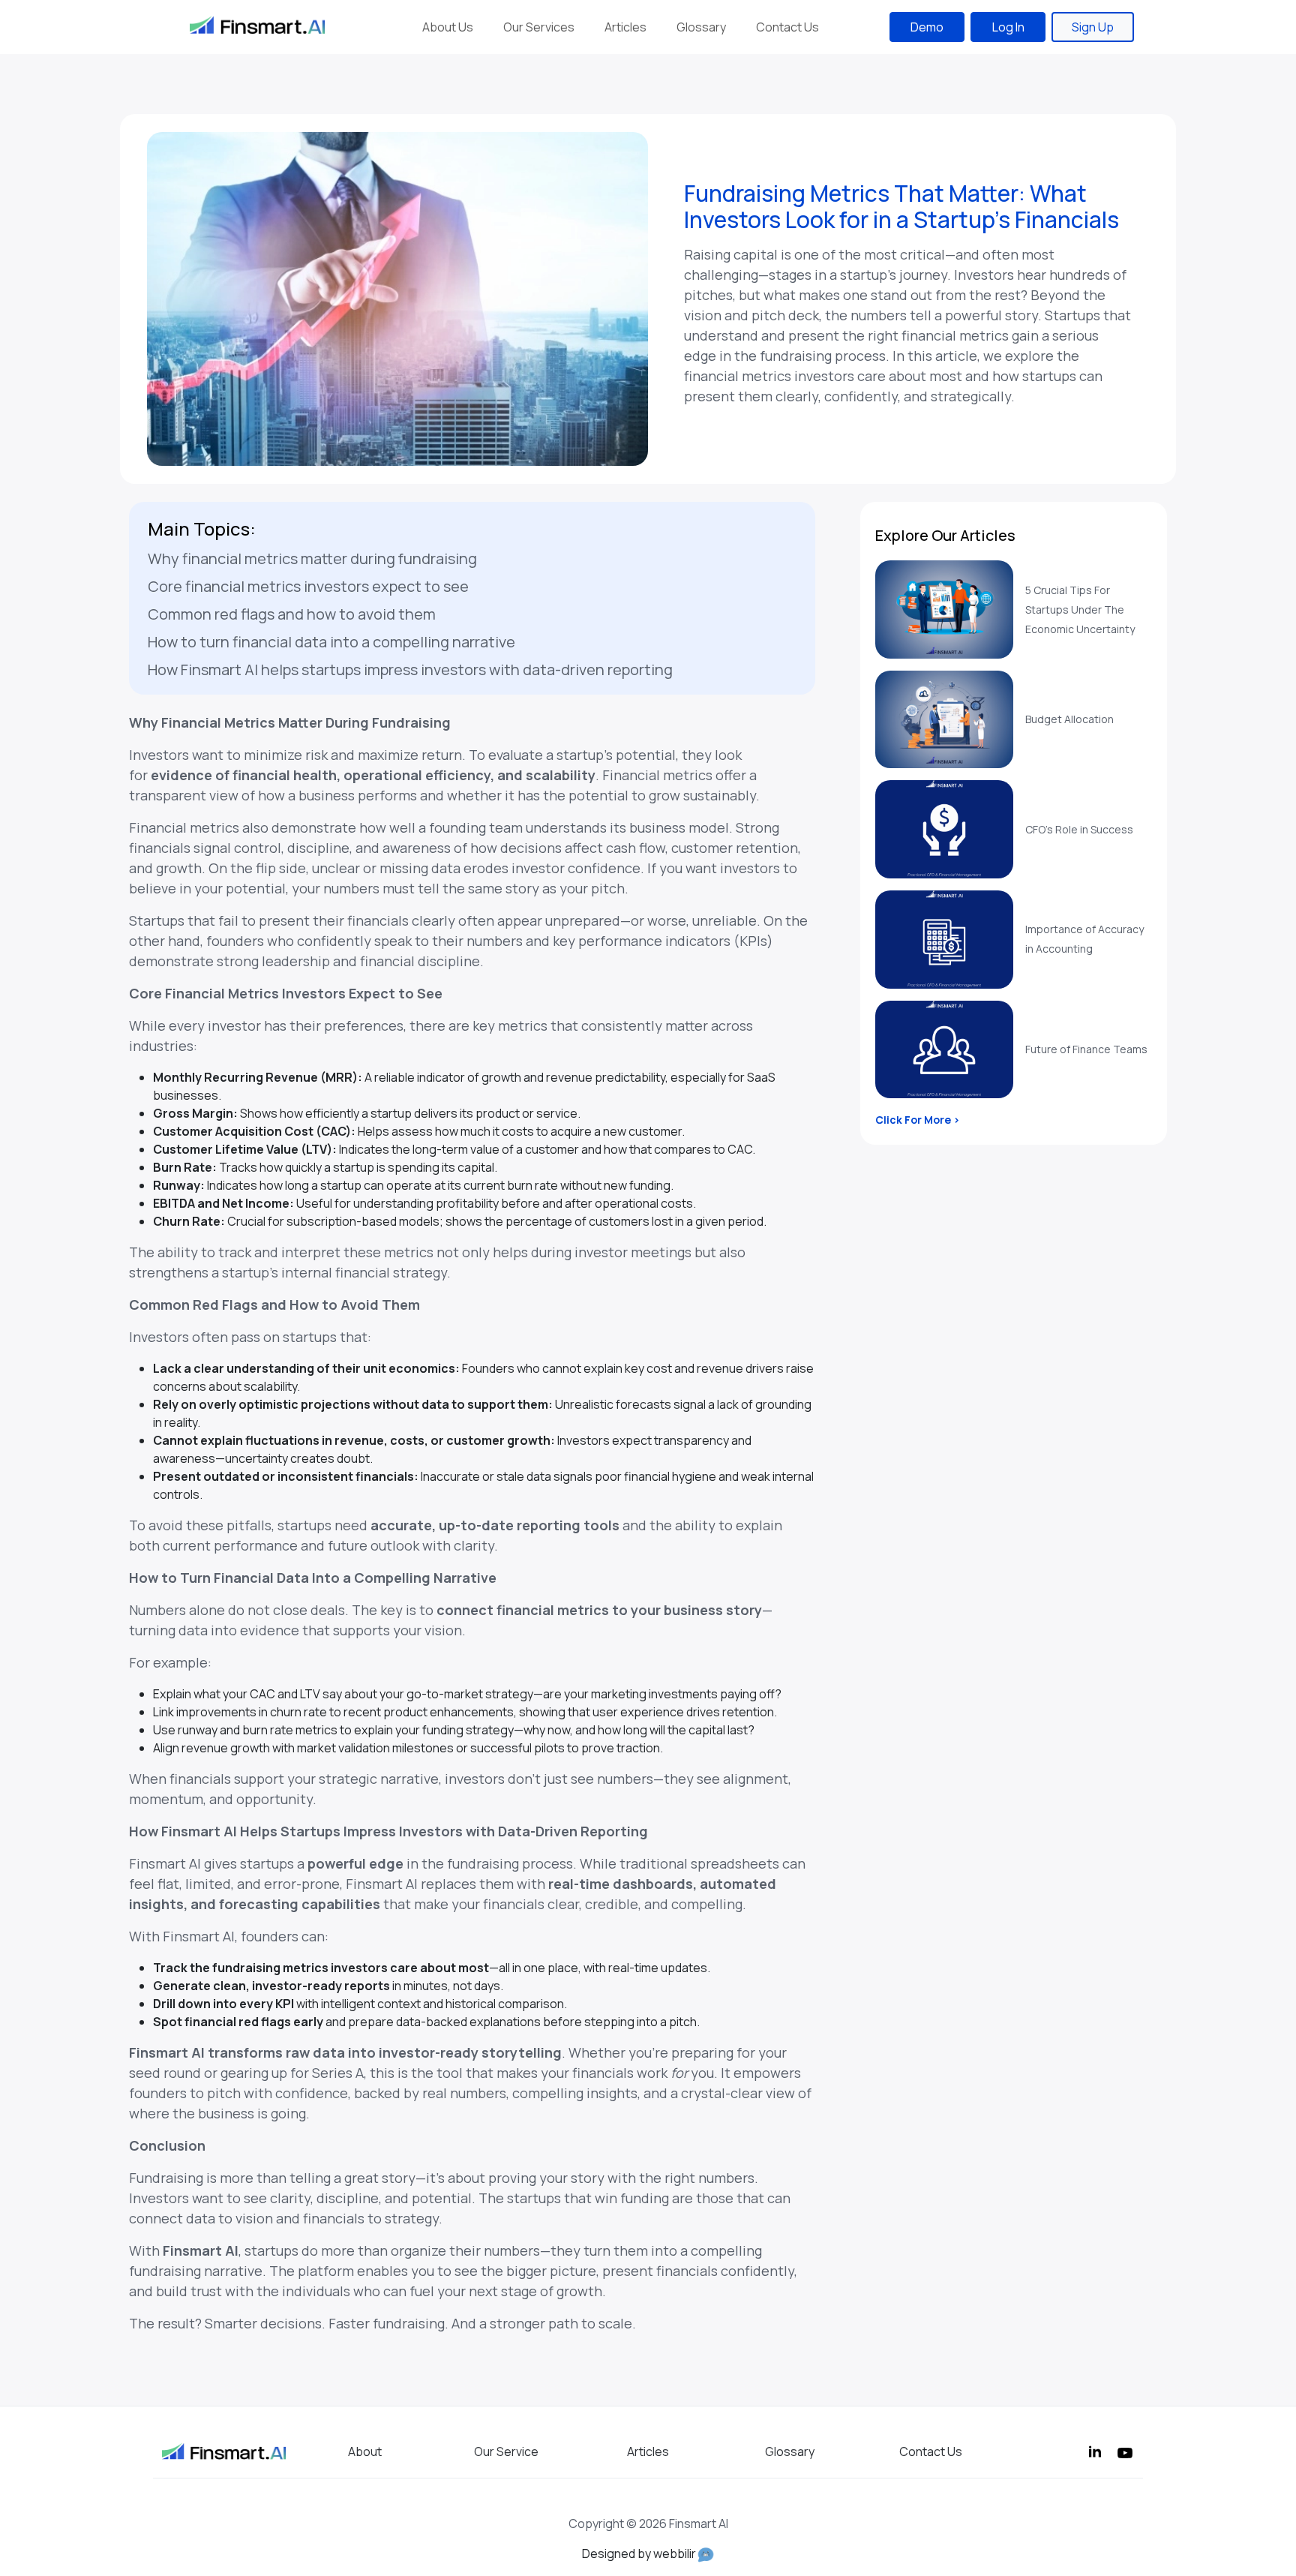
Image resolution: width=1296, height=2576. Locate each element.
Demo (927, 27)
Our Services (539, 27)
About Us (448, 27)
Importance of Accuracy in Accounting (1084, 939)
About (365, 2451)
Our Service (506, 2451)
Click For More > (918, 1120)
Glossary (701, 27)
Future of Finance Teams (1086, 1049)
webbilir (675, 2553)
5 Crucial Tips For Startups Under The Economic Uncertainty (1080, 609)
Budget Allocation (1069, 719)
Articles (625, 27)
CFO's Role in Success (1079, 829)
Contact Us (787, 27)
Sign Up (1093, 27)
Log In (1008, 27)
